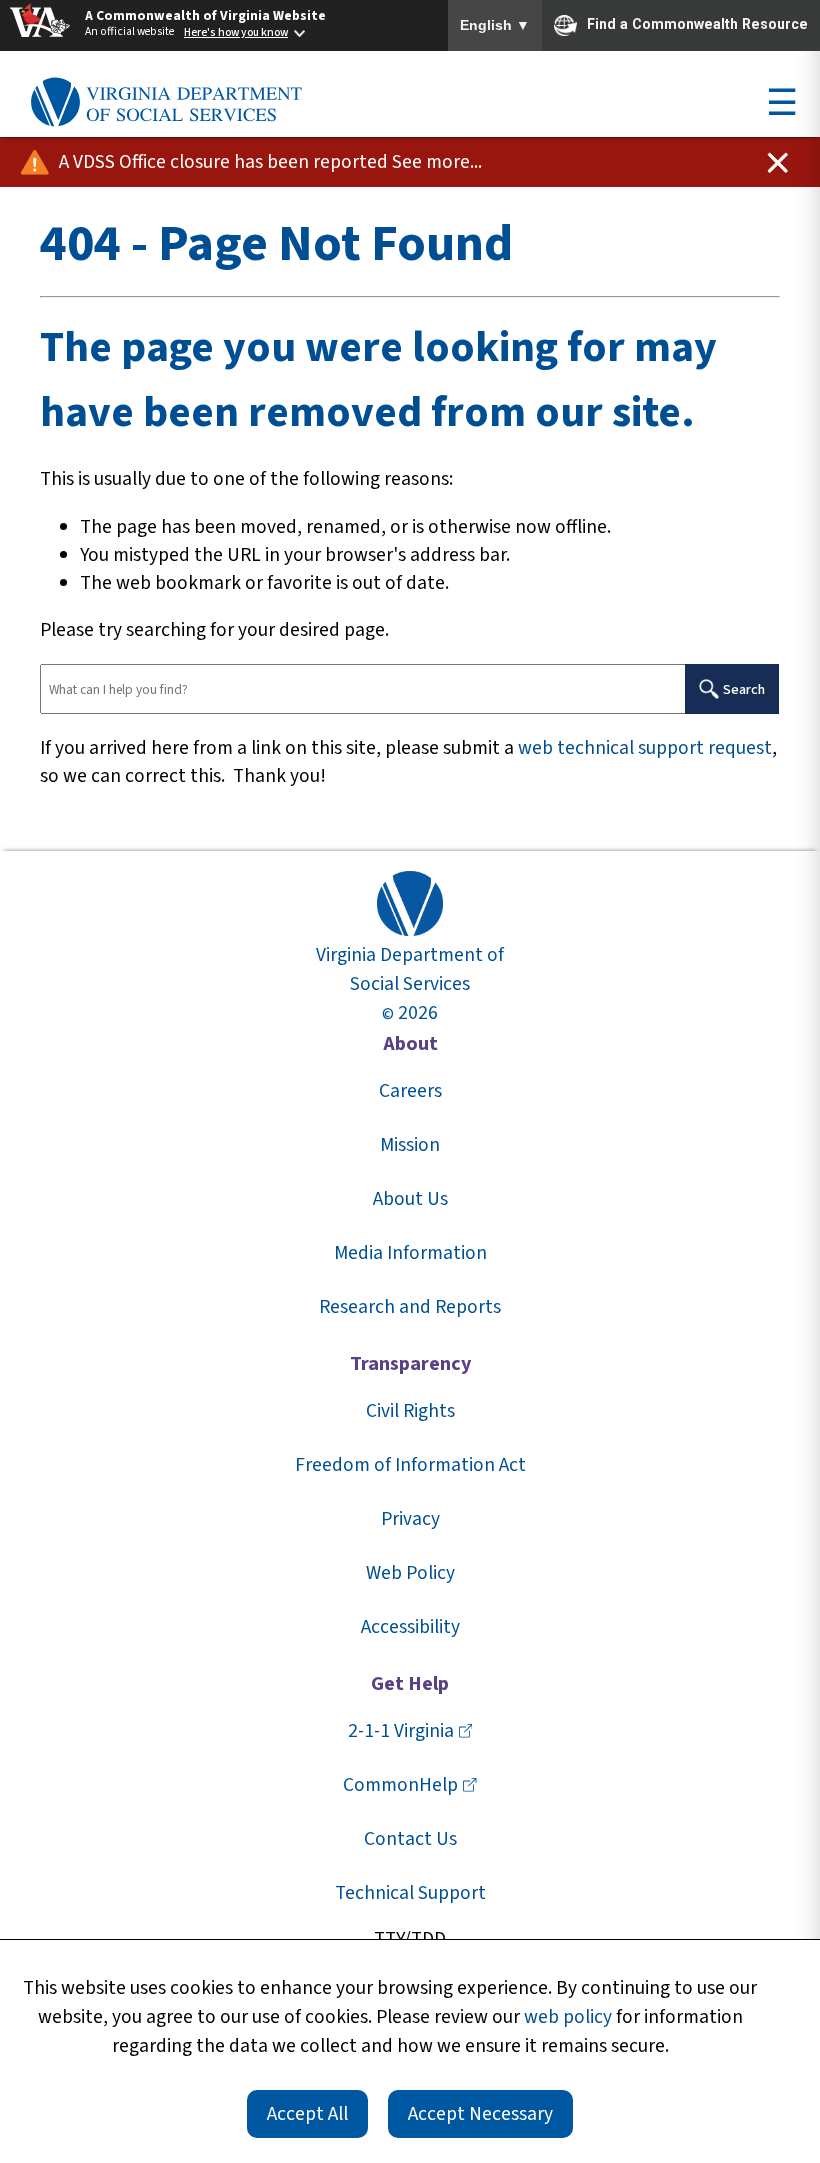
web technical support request (645, 748)
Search (744, 689)
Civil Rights (410, 1411)
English (495, 26)
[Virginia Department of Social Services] (166, 103)
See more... (437, 162)
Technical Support (410, 1893)
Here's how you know (236, 33)
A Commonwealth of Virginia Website (205, 15)
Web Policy (410, 1573)
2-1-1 (401, 1731)
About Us (410, 1199)
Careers (410, 1091)
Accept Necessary (480, 2114)
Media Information (410, 1253)
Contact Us (410, 1839)
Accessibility (410, 1627)
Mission (410, 1145)
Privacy (410, 1519)
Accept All (307, 2114)
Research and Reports (410, 1307)
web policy (568, 2017)
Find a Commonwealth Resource (697, 24)
